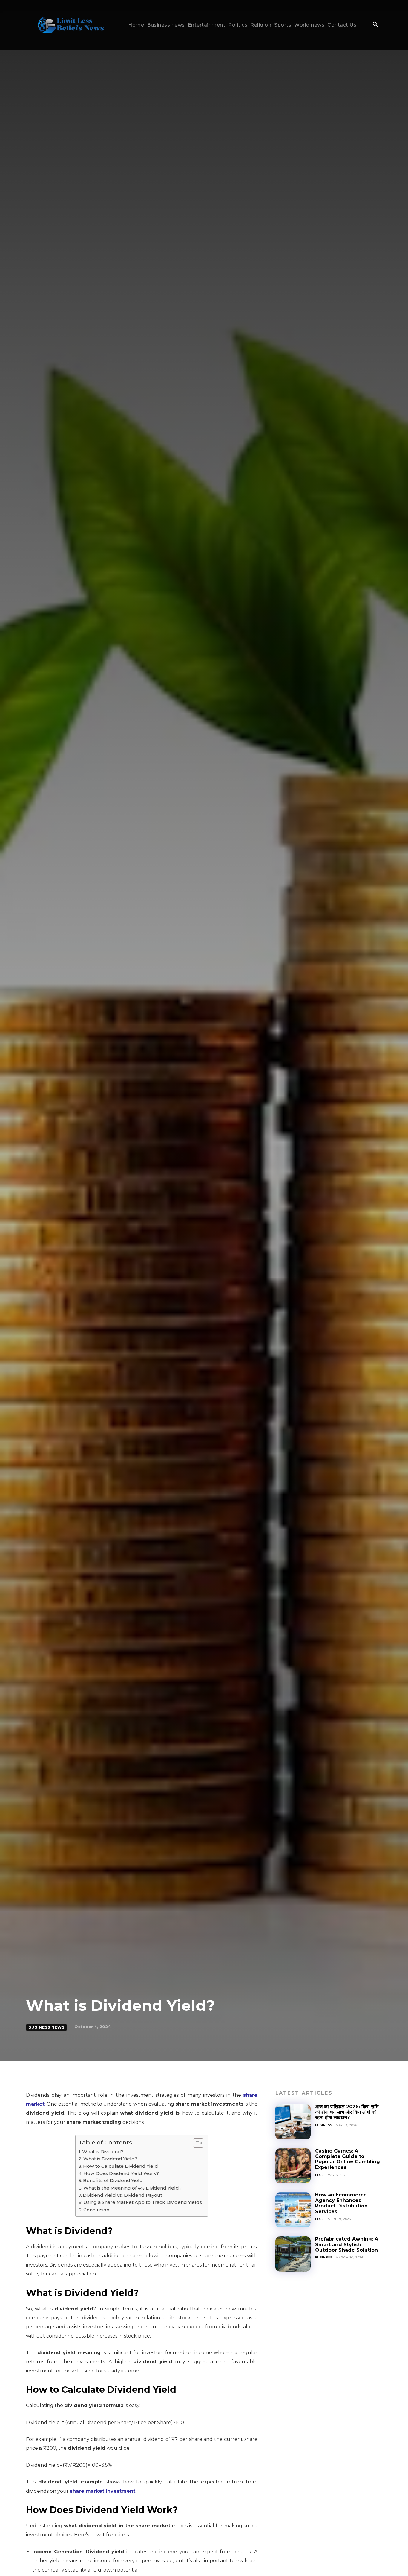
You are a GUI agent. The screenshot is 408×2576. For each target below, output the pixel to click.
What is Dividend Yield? (110, 2159)
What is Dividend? (103, 2151)
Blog (320, 2175)
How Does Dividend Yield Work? (121, 2173)
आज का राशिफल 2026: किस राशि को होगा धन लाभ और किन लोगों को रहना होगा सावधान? (347, 2112)
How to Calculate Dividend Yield (121, 2166)
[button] (375, 25)
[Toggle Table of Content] (195, 2143)
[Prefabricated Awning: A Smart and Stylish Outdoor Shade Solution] (293, 2254)
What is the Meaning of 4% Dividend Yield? (132, 2188)
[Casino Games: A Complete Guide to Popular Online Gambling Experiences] (293, 2166)
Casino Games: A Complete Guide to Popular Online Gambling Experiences (348, 2159)
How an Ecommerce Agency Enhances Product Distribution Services (341, 2203)
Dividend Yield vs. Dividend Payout (122, 2195)
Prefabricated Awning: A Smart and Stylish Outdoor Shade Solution (347, 2244)
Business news (46, 2027)
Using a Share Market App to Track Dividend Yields (143, 2202)
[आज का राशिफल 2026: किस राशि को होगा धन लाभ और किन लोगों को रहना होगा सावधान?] (293, 2122)
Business (324, 2125)
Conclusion (96, 2210)
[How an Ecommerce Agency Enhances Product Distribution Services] (293, 2210)
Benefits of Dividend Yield (113, 2180)
